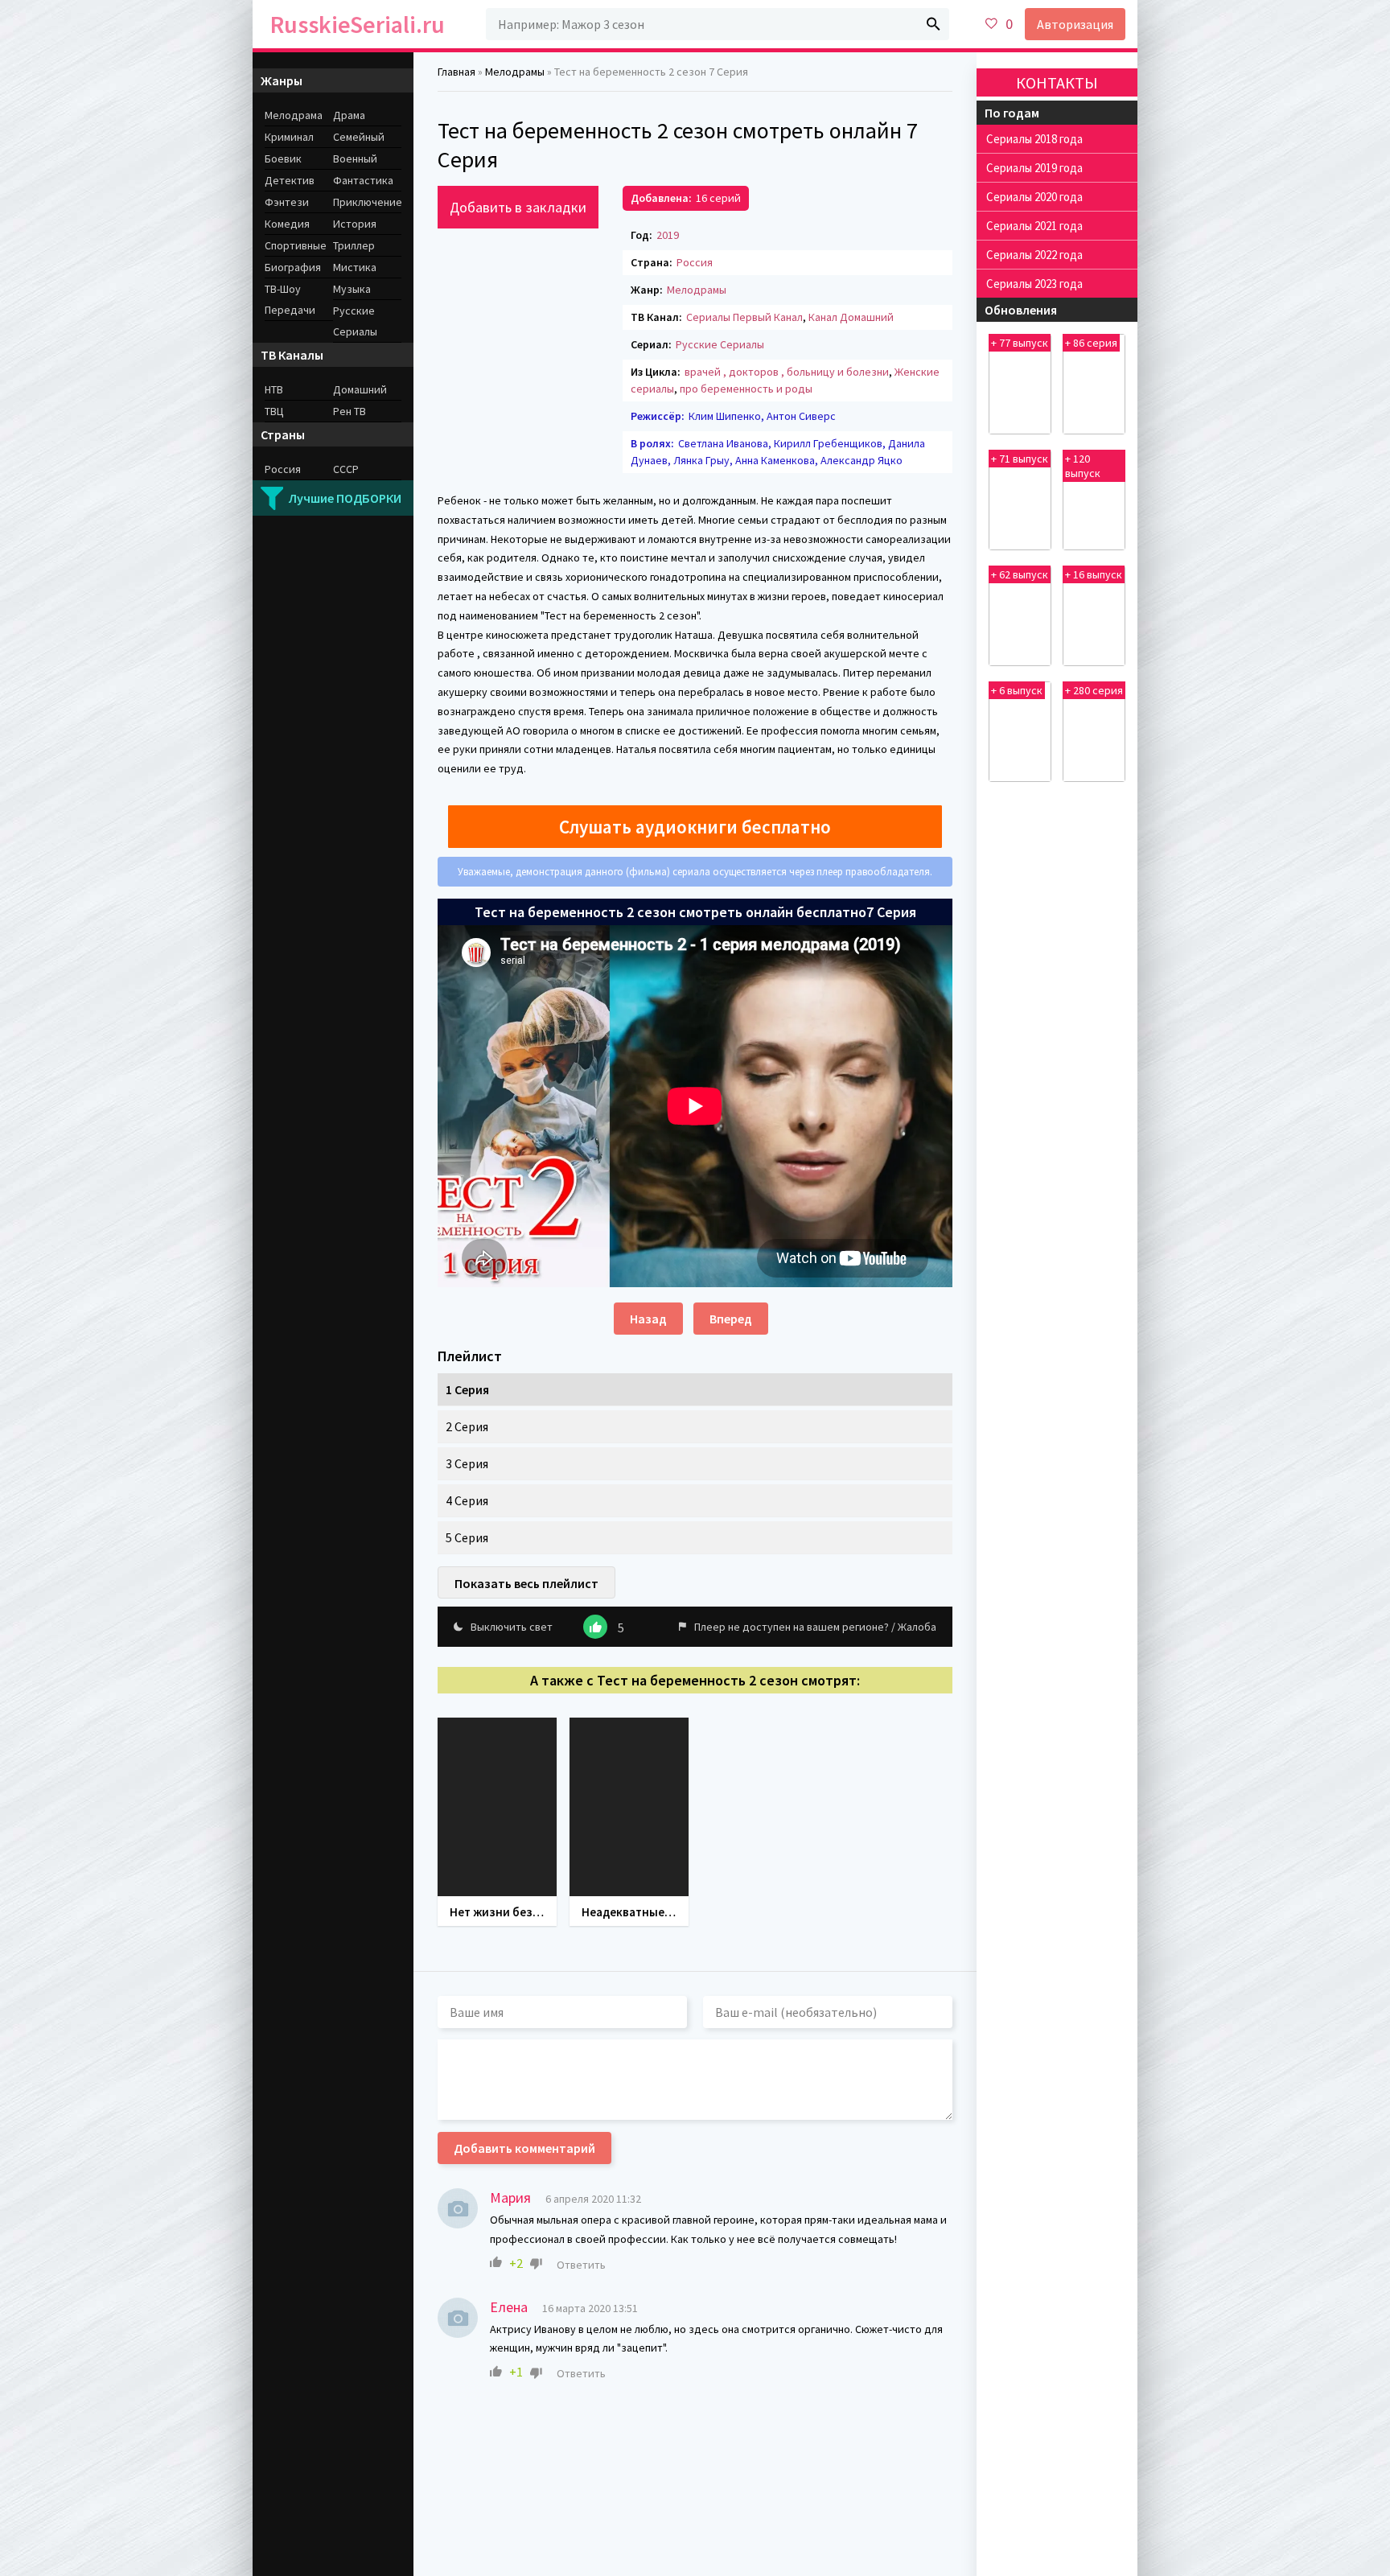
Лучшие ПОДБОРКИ (345, 498)
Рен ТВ (350, 411)
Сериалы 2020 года (1034, 197)
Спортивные (296, 245)
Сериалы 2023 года (1034, 284)
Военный (355, 158)
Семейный (359, 137)
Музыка (352, 289)
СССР (346, 469)
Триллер (354, 245)
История (355, 224)
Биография (293, 267)
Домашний (360, 389)
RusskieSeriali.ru (358, 24)
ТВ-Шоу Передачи (290, 299)
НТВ (274, 389)
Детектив (290, 180)
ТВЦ (274, 411)
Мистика (355, 267)
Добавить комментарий (524, 2148)
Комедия (287, 224)
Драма (349, 115)
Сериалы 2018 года (1034, 139)
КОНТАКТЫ (1057, 82)
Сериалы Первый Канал (744, 317)
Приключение (367, 202)
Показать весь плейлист (526, 1583)
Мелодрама (294, 115)
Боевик (283, 158)
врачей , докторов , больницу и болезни (787, 372)
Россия (695, 262)
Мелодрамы (697, 290)
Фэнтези (287, 202)
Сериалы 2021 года (1034, 226)
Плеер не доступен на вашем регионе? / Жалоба (815, 1627)
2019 (668, 235)
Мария (510, 2197)
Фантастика (363, 180)
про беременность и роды (746, 389)
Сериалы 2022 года (1034, 255)
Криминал (289, 137)
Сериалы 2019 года (1034, 168)
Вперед (731, 1319)
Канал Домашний (851, 317)
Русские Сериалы (720, 344)
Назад (648, 1319)
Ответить (581, 2265)
